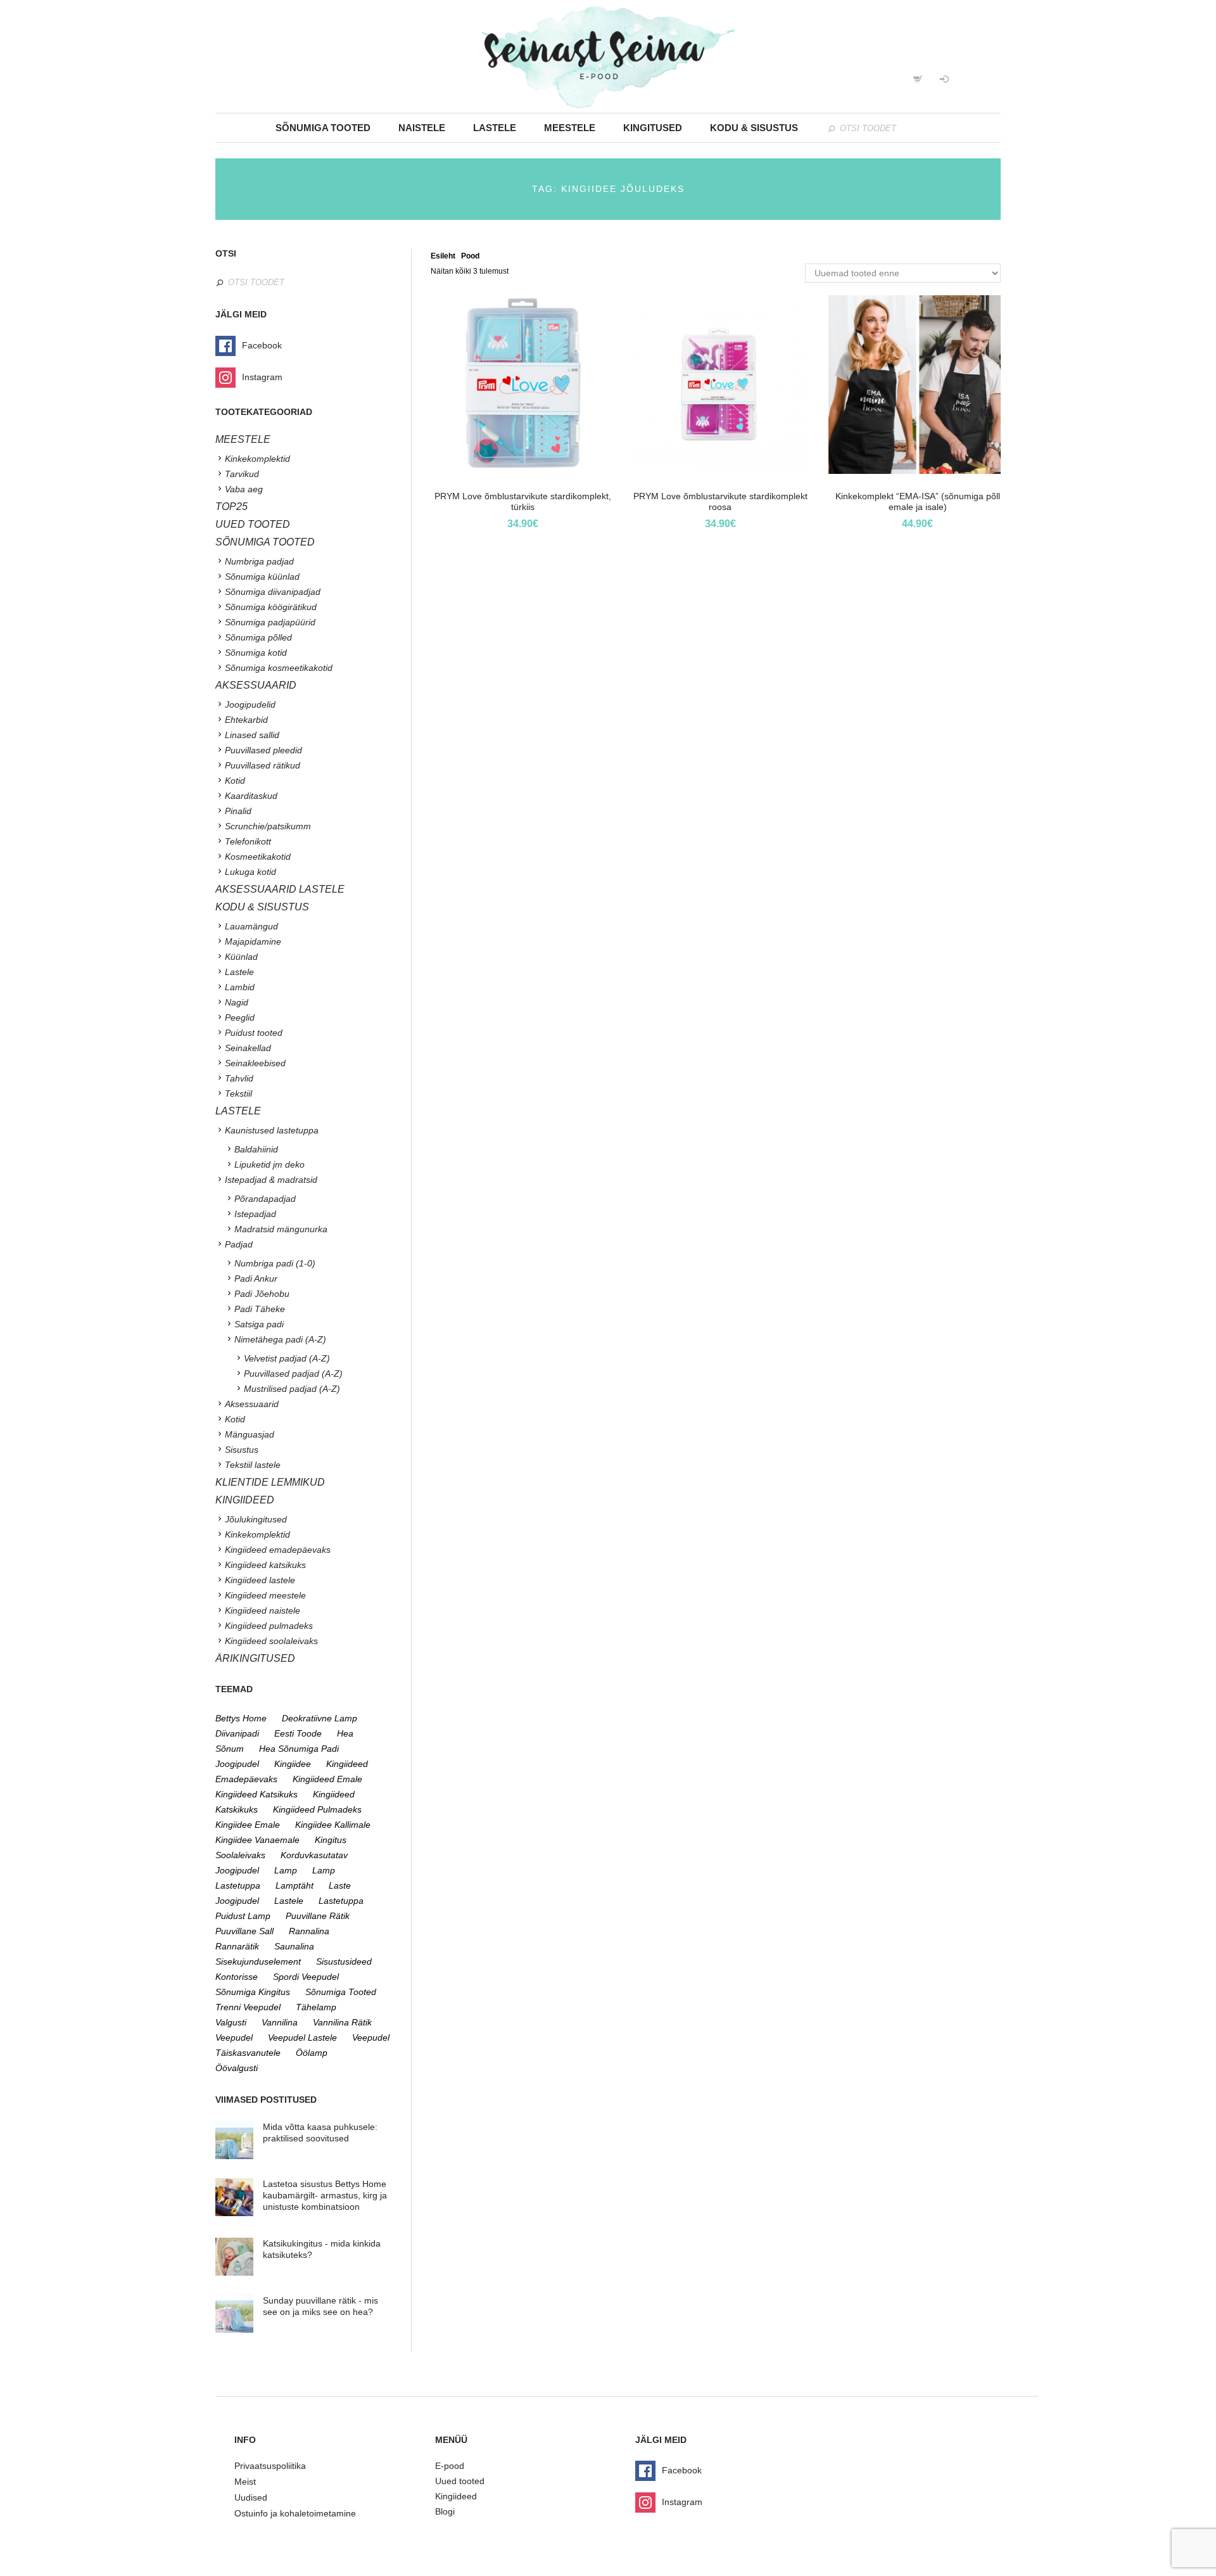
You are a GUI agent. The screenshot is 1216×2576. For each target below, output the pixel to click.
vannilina (280, 2022)
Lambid (240, 987)
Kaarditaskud (251, 796)
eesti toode (298, 1733)
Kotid (235, 781)
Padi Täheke (260, 1309)
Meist (245, 2482)
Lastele (495, 128)
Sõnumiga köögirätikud (271, 607)
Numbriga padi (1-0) (275, 1263)
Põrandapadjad (265, 1199)
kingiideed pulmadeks (317, 1809)
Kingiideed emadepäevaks (278, 1550)
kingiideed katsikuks (256, 1794)
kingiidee (293, 1764)
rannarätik (237, 1946)
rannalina (309, 1931)
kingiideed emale (327, 1779)
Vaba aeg (244, 489)
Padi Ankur (256, 1278)
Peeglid (240, 1017)
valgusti (231, 2022)
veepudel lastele (302, 2037)
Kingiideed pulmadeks (269, 1626)
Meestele (570, 128)
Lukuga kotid (250, 872)
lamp (286, 1870)
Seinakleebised (255, 1063)
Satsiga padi (259, 1324)
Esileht (443, 256)
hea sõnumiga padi (299, 1749)
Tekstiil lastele (253, 1465)
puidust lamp (243, 1916)
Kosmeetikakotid (258, 857)
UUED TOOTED (253, 524)
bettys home (241, 1718)
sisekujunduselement (258, 1961)
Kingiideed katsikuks (265, 1565)
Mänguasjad (250, 1434)
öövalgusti (237, 2068)
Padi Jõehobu (262, 1294)
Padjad (239, 1244)
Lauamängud (251, 926)
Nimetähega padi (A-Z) (280, 1339)
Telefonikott (248, 841)
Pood (470, 256)
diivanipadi (237, 1733)
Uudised (251, 2497)
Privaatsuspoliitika (270, 2466)
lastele (289, 1901)
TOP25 (231, 507)
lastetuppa (341, 1901)
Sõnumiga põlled (258, 637)
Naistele (422, 128)
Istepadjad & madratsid (271, 1180)
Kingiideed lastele (260, 1580)
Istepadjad (255, 1214)
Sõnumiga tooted (323, 128)
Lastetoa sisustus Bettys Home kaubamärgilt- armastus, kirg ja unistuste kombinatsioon (325, 2195)
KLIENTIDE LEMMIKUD (270, 1482)
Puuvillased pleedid (263, 750)
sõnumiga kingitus (253, 1992)
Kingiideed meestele (265, 1595)
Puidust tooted (254, 1033)
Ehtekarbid (246, 720)
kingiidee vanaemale (257, 1840)
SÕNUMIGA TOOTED (265, 542)
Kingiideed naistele (263, 1610)
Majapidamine (253, 941)
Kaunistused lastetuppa (272, 1130)
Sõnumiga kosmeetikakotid (279, 668)
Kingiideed (456, 2496)
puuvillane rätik (318, 1916)
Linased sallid (252, 735)
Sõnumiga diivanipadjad (273, 592)
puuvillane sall (244, 1931)
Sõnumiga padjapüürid (270, 622)
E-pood (450, 2466)
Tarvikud (242, 474)
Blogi (445, 2511)
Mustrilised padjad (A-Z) (292, 1389)
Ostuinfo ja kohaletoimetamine (295, 2513)
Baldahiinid (256, 1149)
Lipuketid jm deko (269, 1164)
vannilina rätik (342, 2022)
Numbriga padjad (259, 561)
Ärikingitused (255, 1658)
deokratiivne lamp (320, 1718)
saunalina (294, 1946)
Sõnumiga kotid (256, 653)
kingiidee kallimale (333, 1825)
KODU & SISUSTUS (262, 907)
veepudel (234, 2037)
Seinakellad (248, 1048)
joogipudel (237, 1764)
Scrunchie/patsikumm (268, 826)
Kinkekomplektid (257, 459)
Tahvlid (239, 1078)
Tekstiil (238, 1094)
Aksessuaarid (256, 685)
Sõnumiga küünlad (262, 577)
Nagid (237, 1002)
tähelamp (316, 2007)
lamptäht (294, 1885)
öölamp (312, 2053)
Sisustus (242, 1450)
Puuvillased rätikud (263, 765)
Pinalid (238, 811)
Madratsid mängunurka (281, 1229)
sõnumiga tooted (341, 1992)
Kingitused (653, 128)
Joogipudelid (250, 705)
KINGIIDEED (245, 1500)
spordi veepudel (306, 1977)
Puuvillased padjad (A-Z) (293, 1374)
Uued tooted (460, 2481)
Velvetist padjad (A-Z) (287, 1358)
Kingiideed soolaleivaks (271, 1641)
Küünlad (241, 957)
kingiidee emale (248, 1825)
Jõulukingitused (256, 1519)
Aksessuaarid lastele (280, 889)
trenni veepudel (248, 2007)
